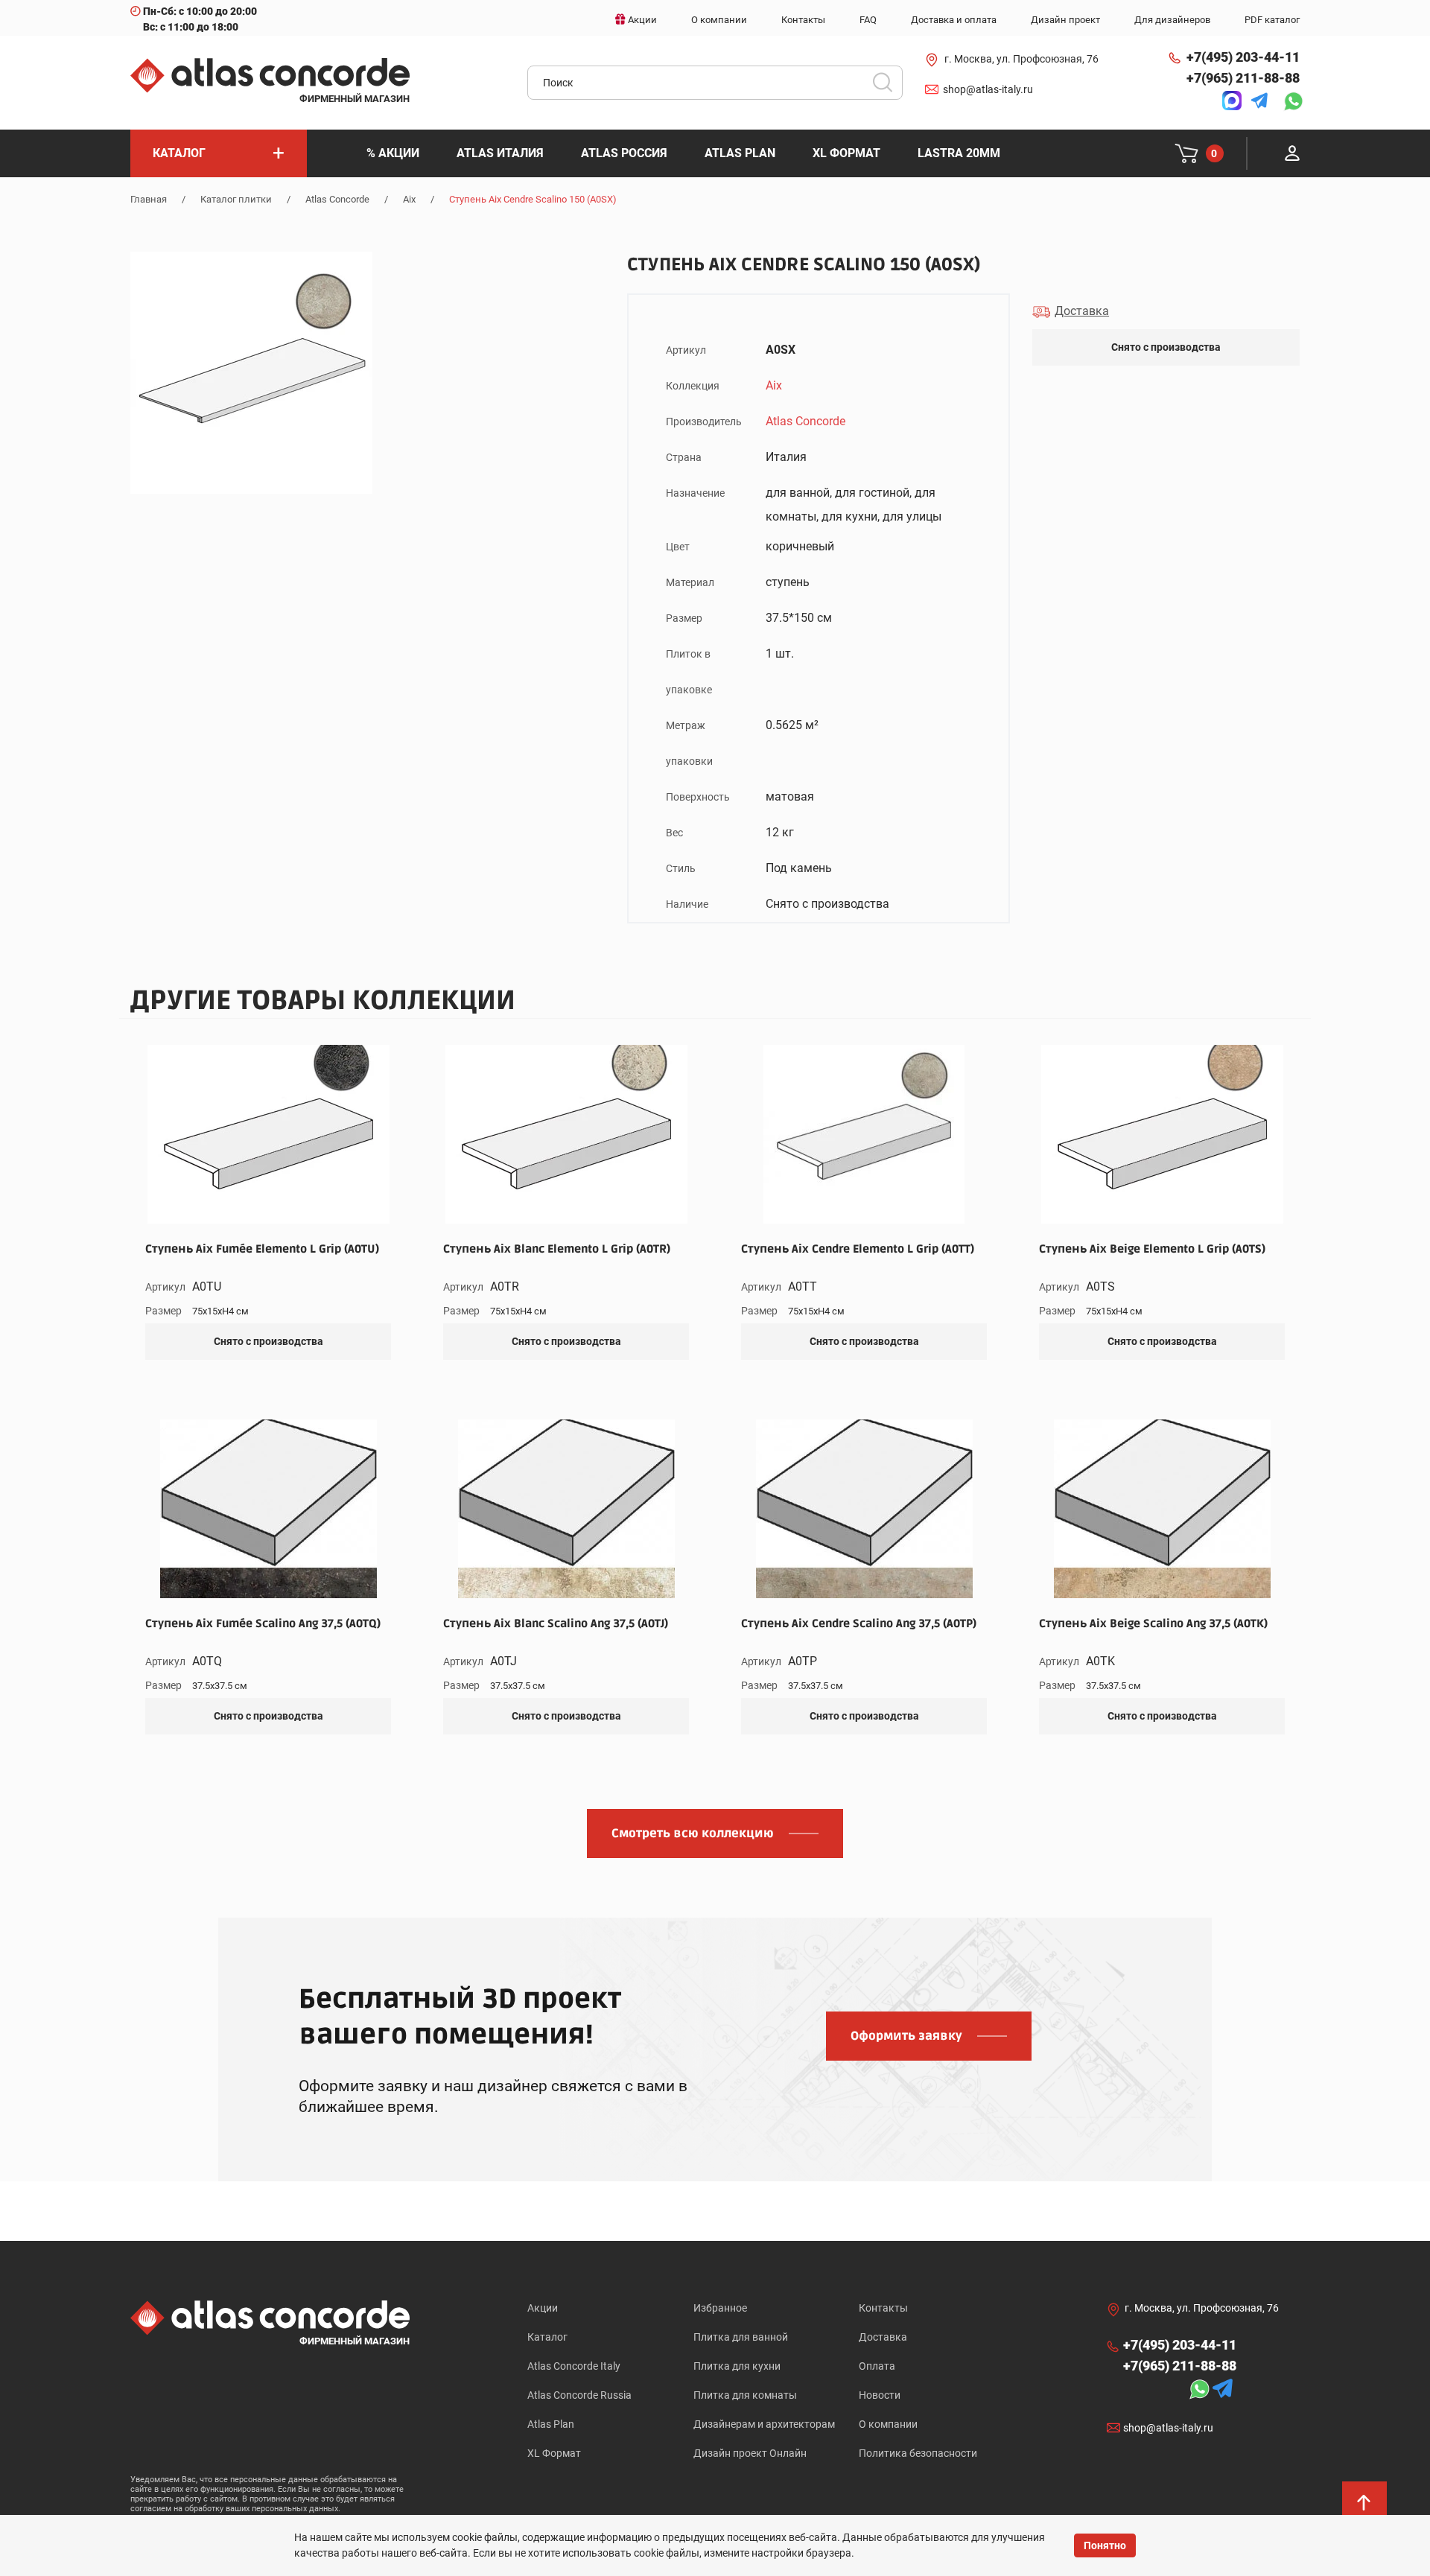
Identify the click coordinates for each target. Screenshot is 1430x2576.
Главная (149, 199)
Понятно (1105, 2545)
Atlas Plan (551, 2424)
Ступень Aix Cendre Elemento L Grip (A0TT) (858, 1249)
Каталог (547, 2337)
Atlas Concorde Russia (579, 2395)
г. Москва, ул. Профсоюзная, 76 (1021, 59)
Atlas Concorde (337, 199)
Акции (543, 2308)
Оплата (877, 2366)
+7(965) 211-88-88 (1243, 78)
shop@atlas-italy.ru (988, 89)
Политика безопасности (918, 2453)
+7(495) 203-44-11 (1243, 57)
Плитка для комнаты (745, 2395)
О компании (888, 2424)
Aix (409, 199)
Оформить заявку (906, 2036)
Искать (888, 87)
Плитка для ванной (741, 2337)
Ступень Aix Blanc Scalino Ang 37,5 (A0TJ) (556, 1623)
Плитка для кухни (737, 2366)
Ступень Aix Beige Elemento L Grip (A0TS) (1152, 1249)
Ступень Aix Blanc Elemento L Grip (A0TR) (557, 1249)
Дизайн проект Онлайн (750, 2453)
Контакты (883, 2308)
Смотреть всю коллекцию (693, 1834)
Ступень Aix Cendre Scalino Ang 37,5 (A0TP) (859, 1623)
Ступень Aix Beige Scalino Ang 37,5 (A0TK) (1153, 1623)
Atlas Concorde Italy (574, 2366)
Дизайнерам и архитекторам (764, 2424)
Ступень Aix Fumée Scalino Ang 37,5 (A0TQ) (263, 1623)
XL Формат (554, 2453)
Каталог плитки (236, 199)
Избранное (720, 2308)
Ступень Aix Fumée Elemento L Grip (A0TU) (262, 1249)
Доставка (883, 2337)
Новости (880, 2395)
